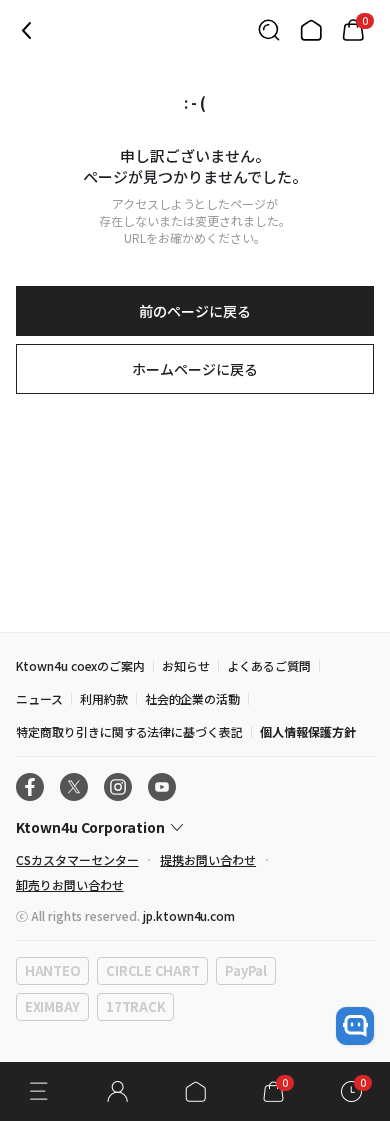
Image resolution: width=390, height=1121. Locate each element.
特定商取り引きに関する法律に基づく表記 (129, 731)
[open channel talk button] (355, 1026)
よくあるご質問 (269, 665)
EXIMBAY (52, 1006)
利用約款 (104, 698)
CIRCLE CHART (152, 970)
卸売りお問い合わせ (70, 884)
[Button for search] (269, 30)
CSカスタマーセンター (77, 859)
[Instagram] (118, 787)
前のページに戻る (195, 311)
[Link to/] (311, 30)
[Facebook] (30, 787)
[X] (74, 787)
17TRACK (135, 1006)
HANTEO (52, 970)
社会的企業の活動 (193, 698)
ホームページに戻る (195, 369)
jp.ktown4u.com (189, 915)
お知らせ (186, 665)
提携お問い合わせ (208, 859)
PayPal (245, 970)
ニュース (39, 698)
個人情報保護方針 (308, 731)
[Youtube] (162, 787)
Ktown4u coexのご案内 (80, 665)
